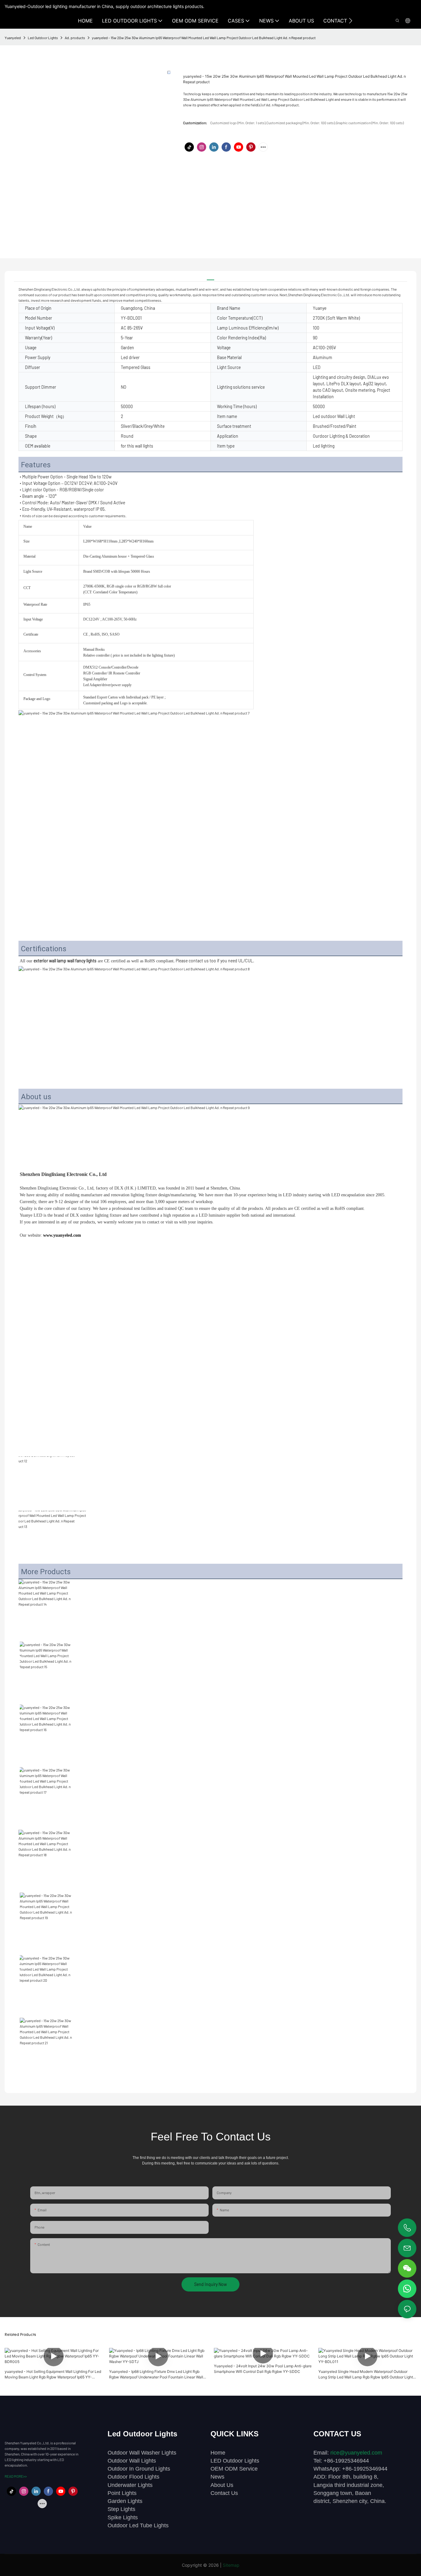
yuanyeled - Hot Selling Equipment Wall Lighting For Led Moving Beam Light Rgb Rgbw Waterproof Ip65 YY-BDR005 (53, 2375)
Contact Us (224, 2493)
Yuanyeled (13, 38)
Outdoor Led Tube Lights (138, 2525)
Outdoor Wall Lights (132, 2461)
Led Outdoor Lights (43, 38)
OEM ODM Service (234, 2469)
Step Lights (121, 2509)
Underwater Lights (130, 2485)
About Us (222, 2485)
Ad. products (75, 38)
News (217, 2477)
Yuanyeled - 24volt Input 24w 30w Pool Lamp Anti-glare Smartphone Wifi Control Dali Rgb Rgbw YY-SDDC (263, 2369)
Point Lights (122, 2493)
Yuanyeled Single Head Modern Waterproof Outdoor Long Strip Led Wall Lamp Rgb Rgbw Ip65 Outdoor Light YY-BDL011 (366, 2375)
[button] (351, 21)
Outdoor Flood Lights (133, 2477)
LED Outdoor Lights (235, 2461)
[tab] (211, 277)
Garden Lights (125, 2501)
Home (218, 2453)
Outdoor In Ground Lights (139, 2469)
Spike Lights (123, 2517)
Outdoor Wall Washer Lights (142, 2453)
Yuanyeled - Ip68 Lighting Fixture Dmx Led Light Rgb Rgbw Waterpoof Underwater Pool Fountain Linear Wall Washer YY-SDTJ (156, 2375)
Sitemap (231, 2565)
